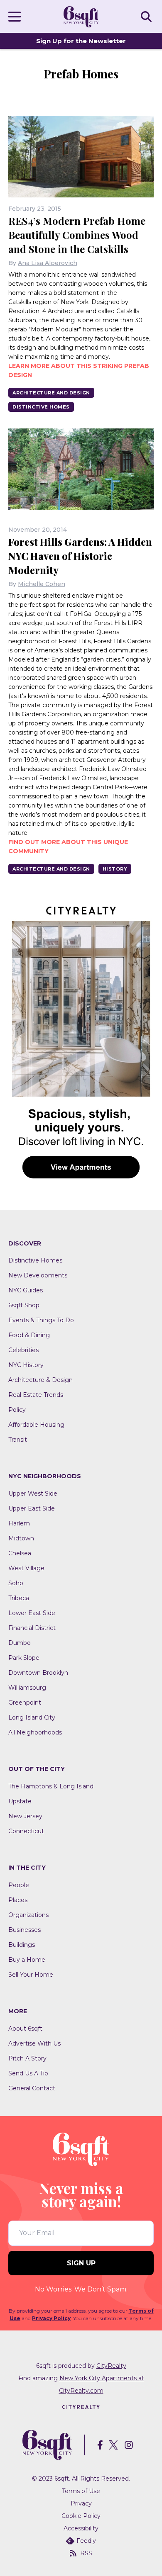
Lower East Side (32, 1613)
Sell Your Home (31, 1975)
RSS (86, 2553)
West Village (26, 1568)
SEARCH (147, 16)
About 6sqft (25, 2029)
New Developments (38, 1275)
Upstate (20, 1801)
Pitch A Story (27, 2058)
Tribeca (19, 1598)
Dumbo (20, 1643)
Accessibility (81, 2528)
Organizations (28, 1915)
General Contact (32, 2088)
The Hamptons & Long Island (51, 1786)
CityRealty (111, 2366)
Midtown (21, 1538)
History (115, 869)
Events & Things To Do (41, 1320)
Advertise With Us (34, 2043)
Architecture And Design (51, 393)
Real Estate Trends (36, 1395)
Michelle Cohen (42, 584)
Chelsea (20, 1553)
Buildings (22, 1945)
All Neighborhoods (35, 1732)
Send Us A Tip (28, 2073)
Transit (18, 1440)
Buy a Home (27, 1960)
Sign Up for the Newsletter (81, 41)
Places (18, 1900)
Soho (16, 1583)
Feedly (86, 2541)
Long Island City (32, 1717)
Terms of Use (81, 2491)
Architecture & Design (40, 1380)
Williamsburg (27, 1688)
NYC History (26, 1365)
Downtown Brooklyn (38, 1673)
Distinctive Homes (41, 407)
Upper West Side (33, 1494)
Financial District (32, 1628)
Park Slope (24, 1658)
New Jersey (25, 1816)
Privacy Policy (51, 2318)
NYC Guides (26, 1290)
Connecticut (26, 1831)
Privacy (81, 2503)
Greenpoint (25, 1703)
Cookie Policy (81, 2516)
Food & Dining (29, 1335)
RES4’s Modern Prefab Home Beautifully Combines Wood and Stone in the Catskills (77, 235)
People (19, 1885)
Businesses (25, 1930)
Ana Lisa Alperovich (48, 263)
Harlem (19, 1523)
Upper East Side (32, 1508)
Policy (17, 1410)
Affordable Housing (36, 1425)
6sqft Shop (24, 1305)
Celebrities (23, 1350)
